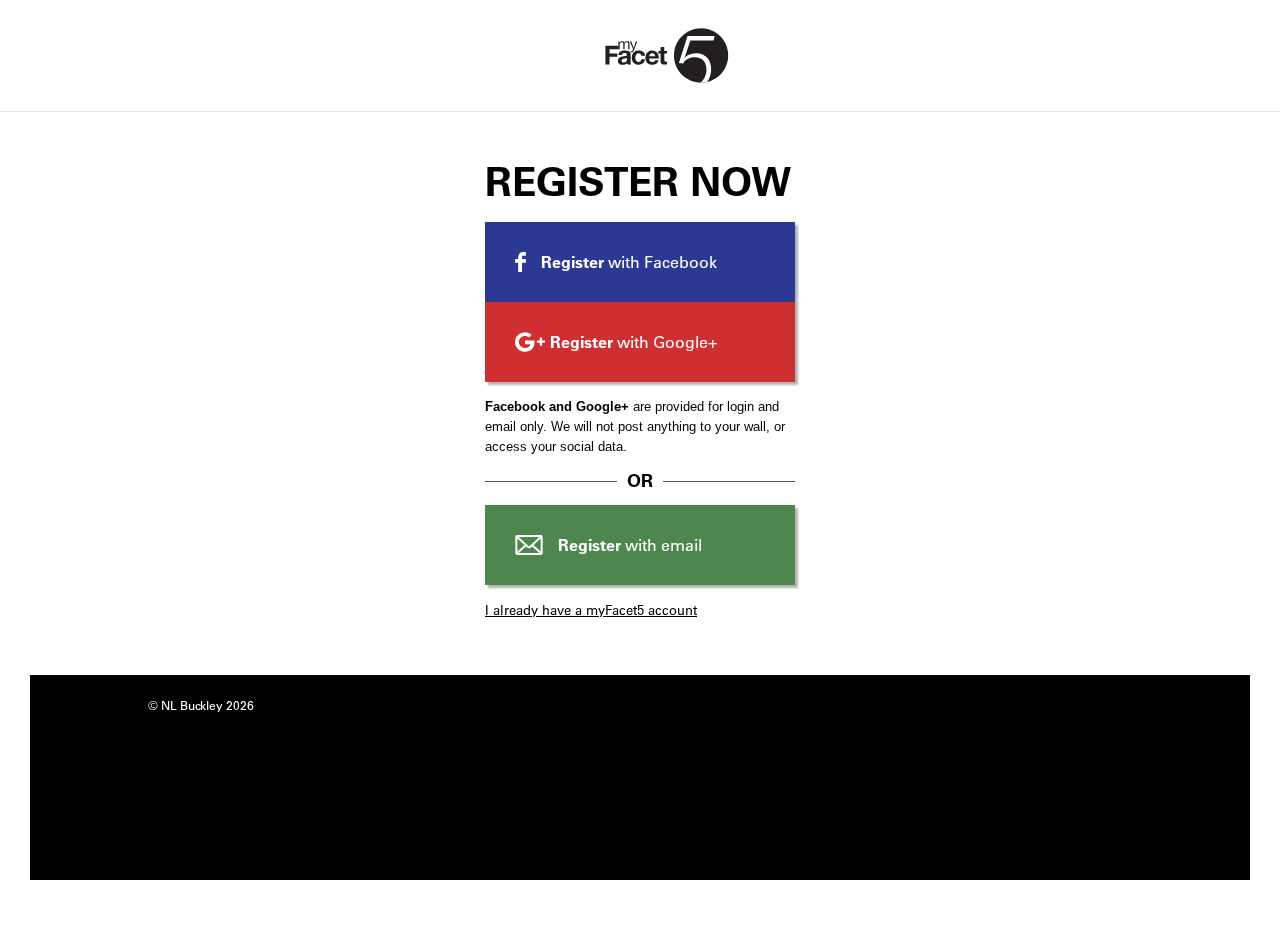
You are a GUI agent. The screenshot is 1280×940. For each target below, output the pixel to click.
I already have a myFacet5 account (591, 609)
